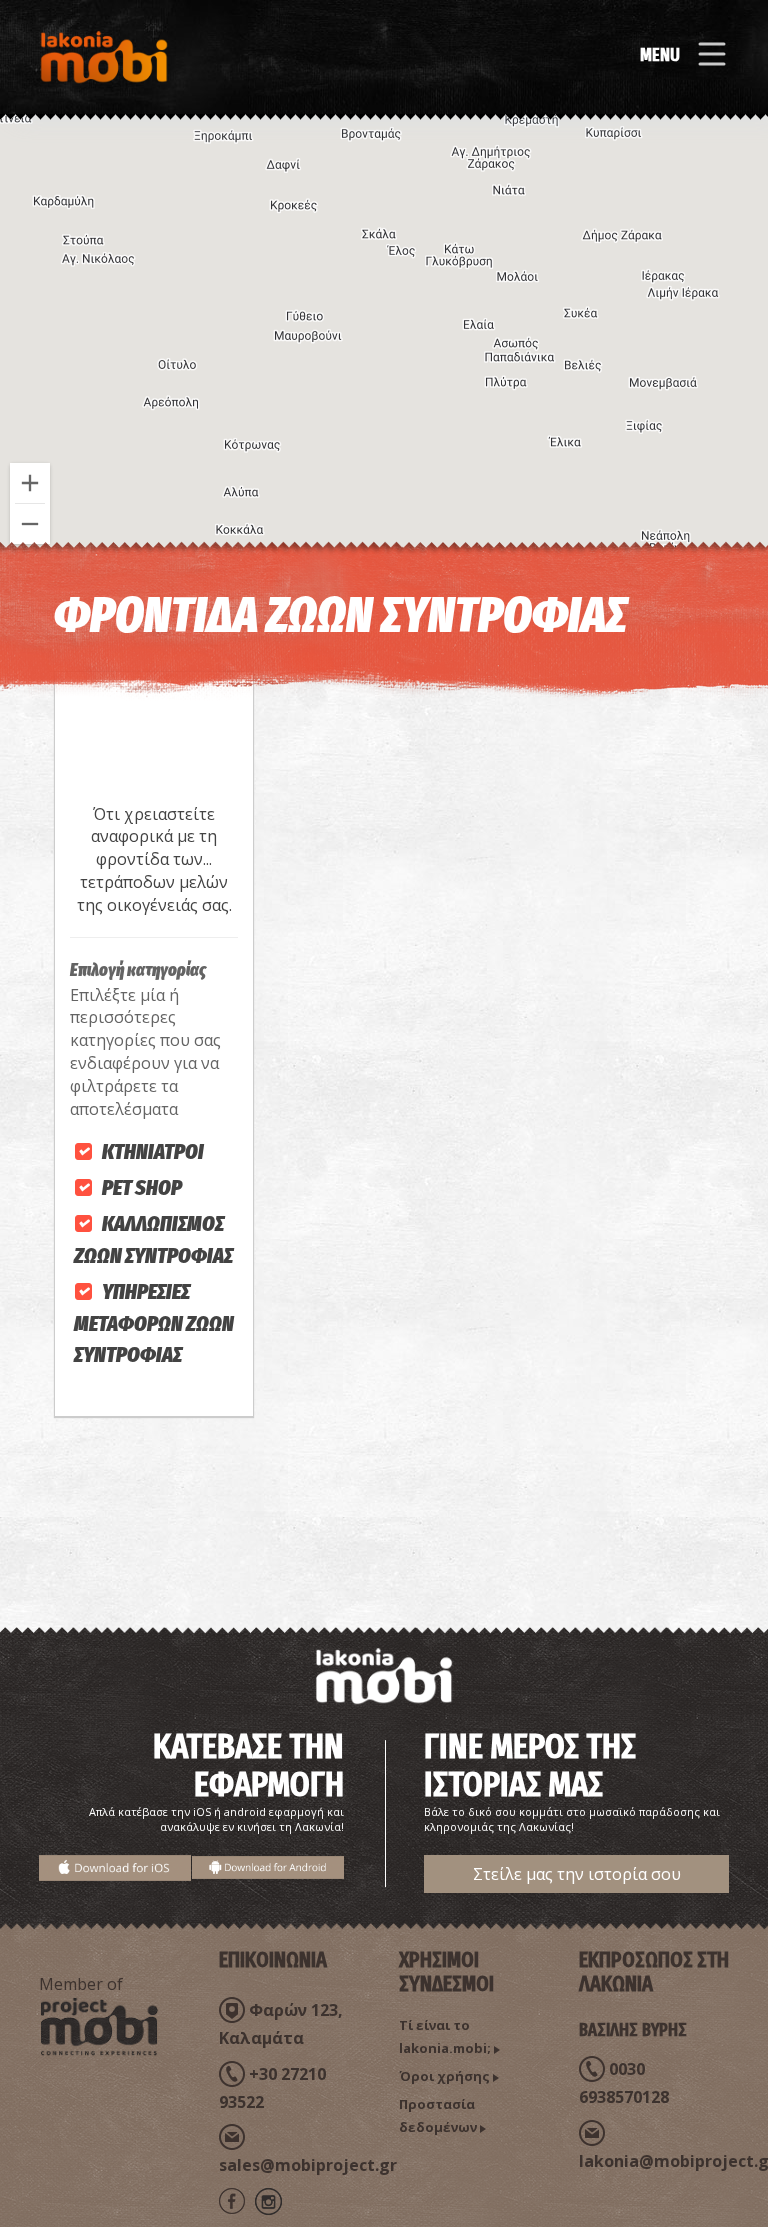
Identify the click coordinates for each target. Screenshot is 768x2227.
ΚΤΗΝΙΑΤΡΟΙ (153, 1151)
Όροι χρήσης (444, 2076)
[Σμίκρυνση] (30, 524)
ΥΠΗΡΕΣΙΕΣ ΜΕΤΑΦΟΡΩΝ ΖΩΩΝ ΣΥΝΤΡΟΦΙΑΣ (154, 1323)
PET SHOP (142, 1187)
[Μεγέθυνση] (30, 483)
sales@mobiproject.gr (308, 2165)
